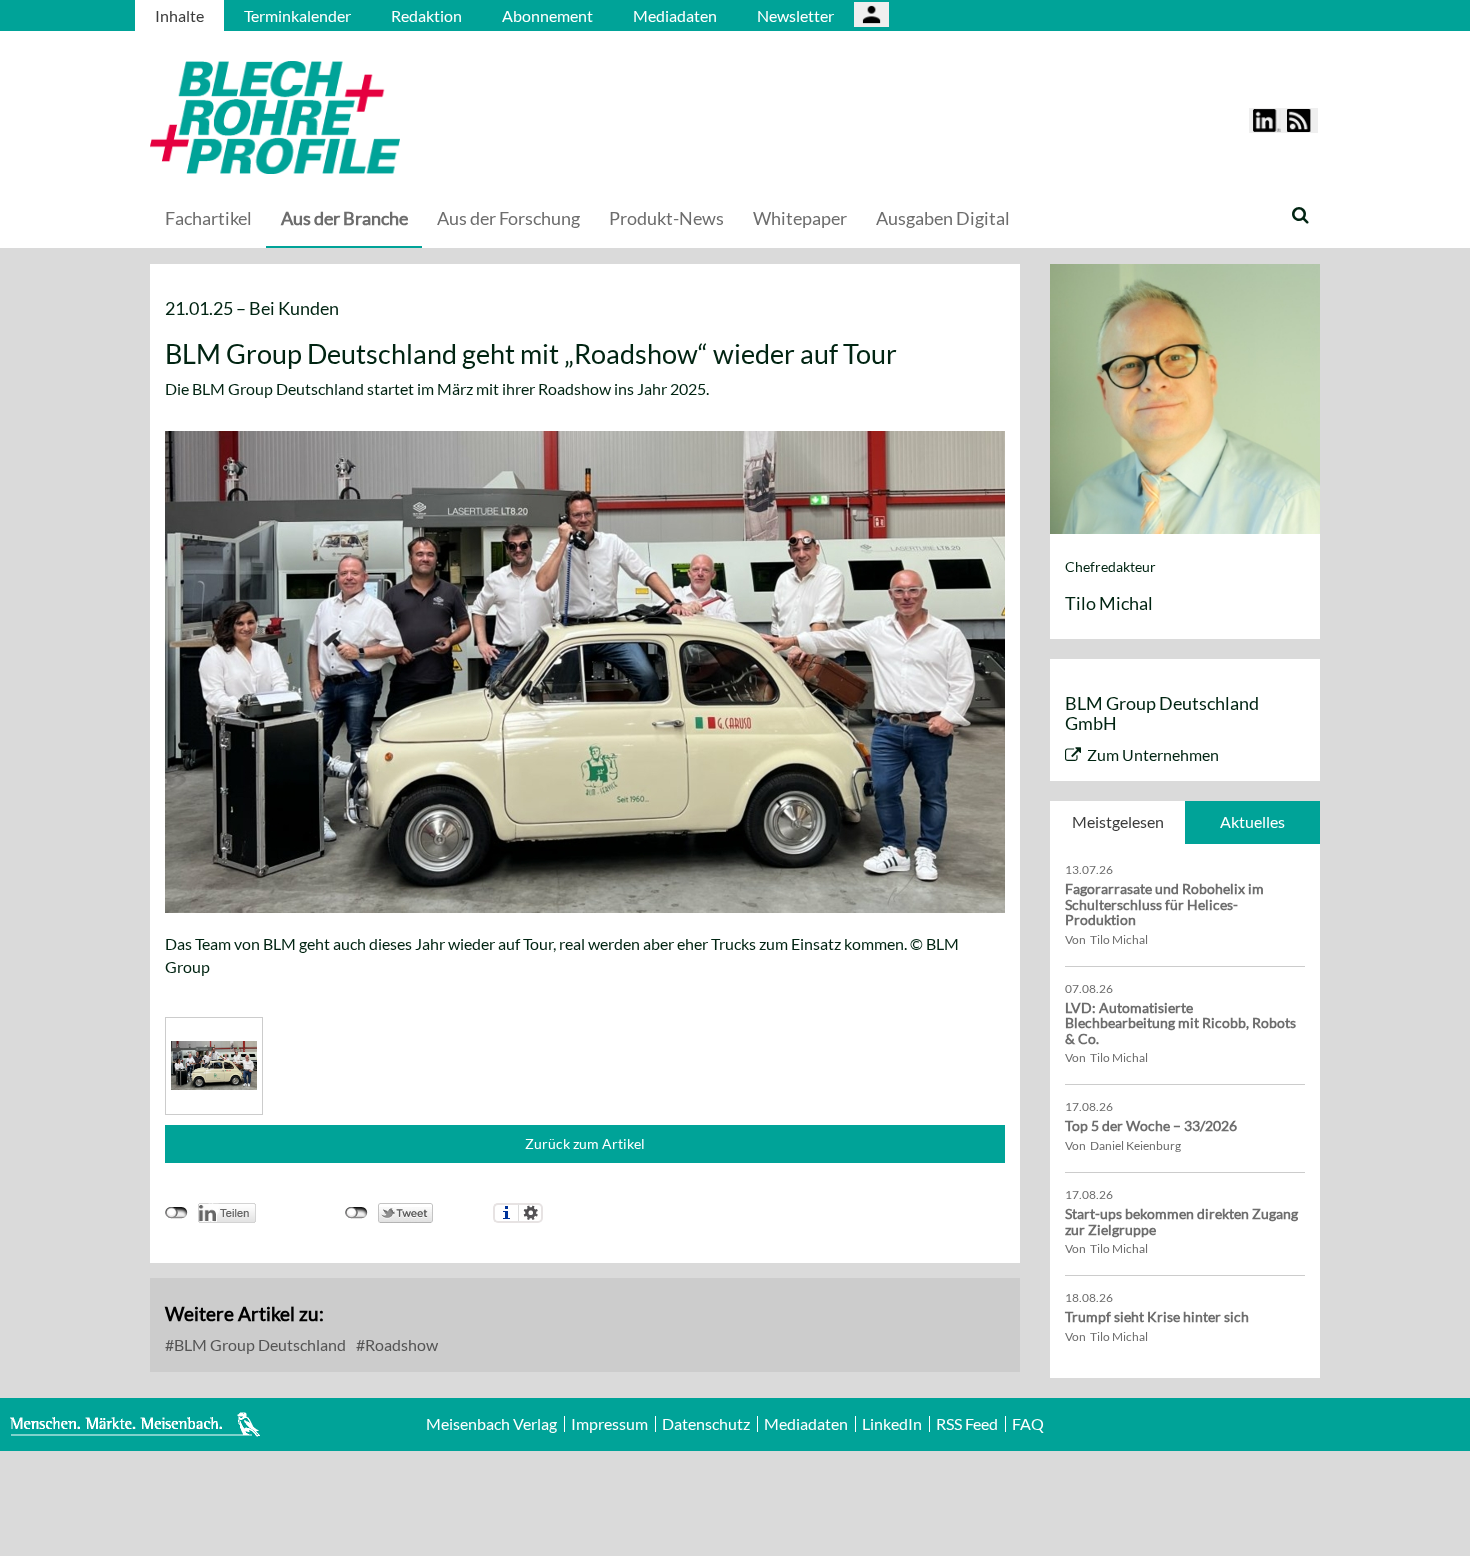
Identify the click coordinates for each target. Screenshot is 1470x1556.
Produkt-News (666, 218)
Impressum (609, 1424)
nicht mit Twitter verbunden (356, 1213)
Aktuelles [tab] (1252, 821)
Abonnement (547, 15)
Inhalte (179, 15)
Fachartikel (208, 218)
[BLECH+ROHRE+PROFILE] (400, 117)
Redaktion (426, 15)
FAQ (1028, 1424)
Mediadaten (675, 15)
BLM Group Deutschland (258, 1344)
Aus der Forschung (508, 218)
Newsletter (795, 15)
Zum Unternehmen (1153, 754)
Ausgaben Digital (943, 218)
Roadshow (400, 1344)
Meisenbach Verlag (491, 1424)
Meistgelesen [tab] (1118, 821)
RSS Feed (967, 1424)
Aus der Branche (344, 218)
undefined (176, 1213)
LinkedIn (892, 1424)
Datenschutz (706, 1424)
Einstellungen (530, 1213)
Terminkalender (297, 15)
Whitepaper (800, 218)
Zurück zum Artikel (585, 1143)
